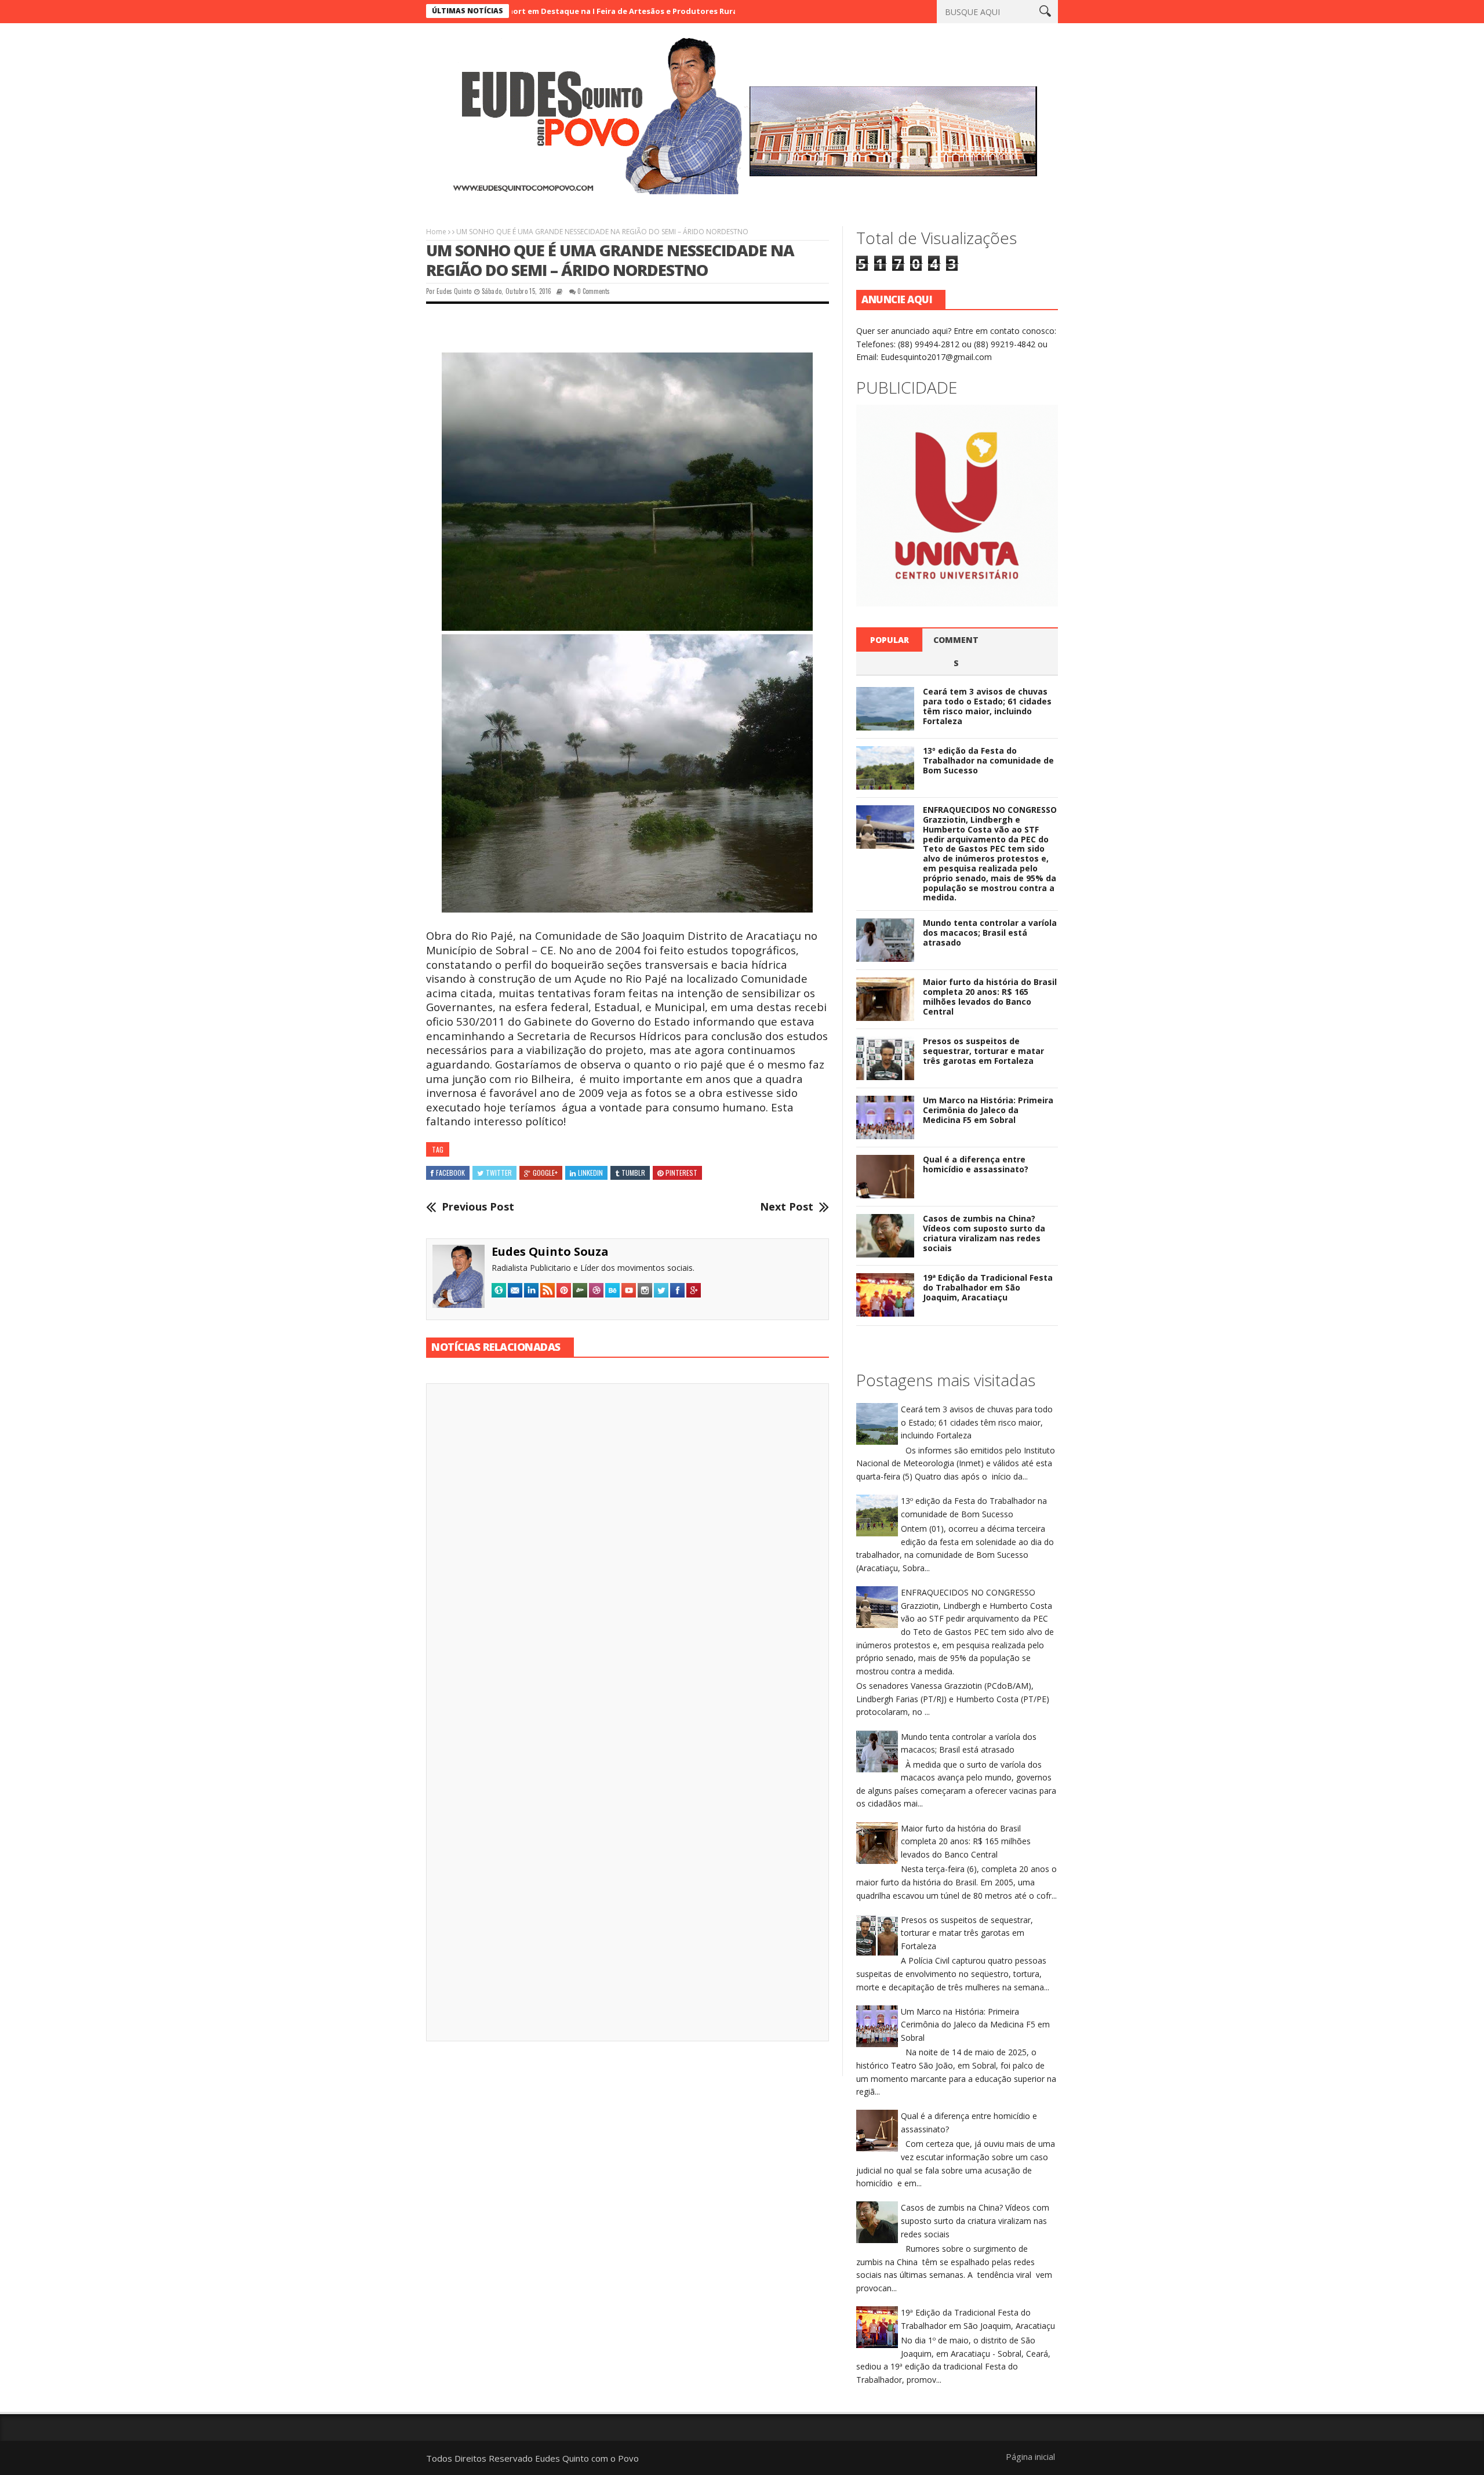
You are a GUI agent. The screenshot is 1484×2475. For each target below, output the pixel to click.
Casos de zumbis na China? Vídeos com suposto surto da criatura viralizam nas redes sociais (984, 1233)
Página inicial (1030, 2456)
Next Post (787, 1207)
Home (436, 232)
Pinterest (681, 1173)
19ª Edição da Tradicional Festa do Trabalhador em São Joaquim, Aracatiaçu (988, 1287)
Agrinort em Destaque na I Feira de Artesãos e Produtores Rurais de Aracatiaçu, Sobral (547, 11)
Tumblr (633, 1173)
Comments (956, 651)
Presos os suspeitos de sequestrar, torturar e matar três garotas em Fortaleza (983, 1051)
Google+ (545, 1173)
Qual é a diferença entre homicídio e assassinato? (976, 1164)
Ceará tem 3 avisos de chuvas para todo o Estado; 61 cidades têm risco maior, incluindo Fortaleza (987, 706)
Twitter (499, 1173)
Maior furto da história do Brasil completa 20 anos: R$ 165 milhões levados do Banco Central (990, 996)
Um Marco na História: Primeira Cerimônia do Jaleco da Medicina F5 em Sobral (988, 1110)
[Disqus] (628, 1553)
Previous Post (478, 1207)
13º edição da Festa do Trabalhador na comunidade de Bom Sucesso (988, 760)
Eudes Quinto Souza (550, 1251)
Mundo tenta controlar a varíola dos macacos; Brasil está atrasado (990, 933)
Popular (890, 640)
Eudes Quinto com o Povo (587, 2458)
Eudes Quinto (454, 291)
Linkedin (590, 1173)
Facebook (450, 1173)
